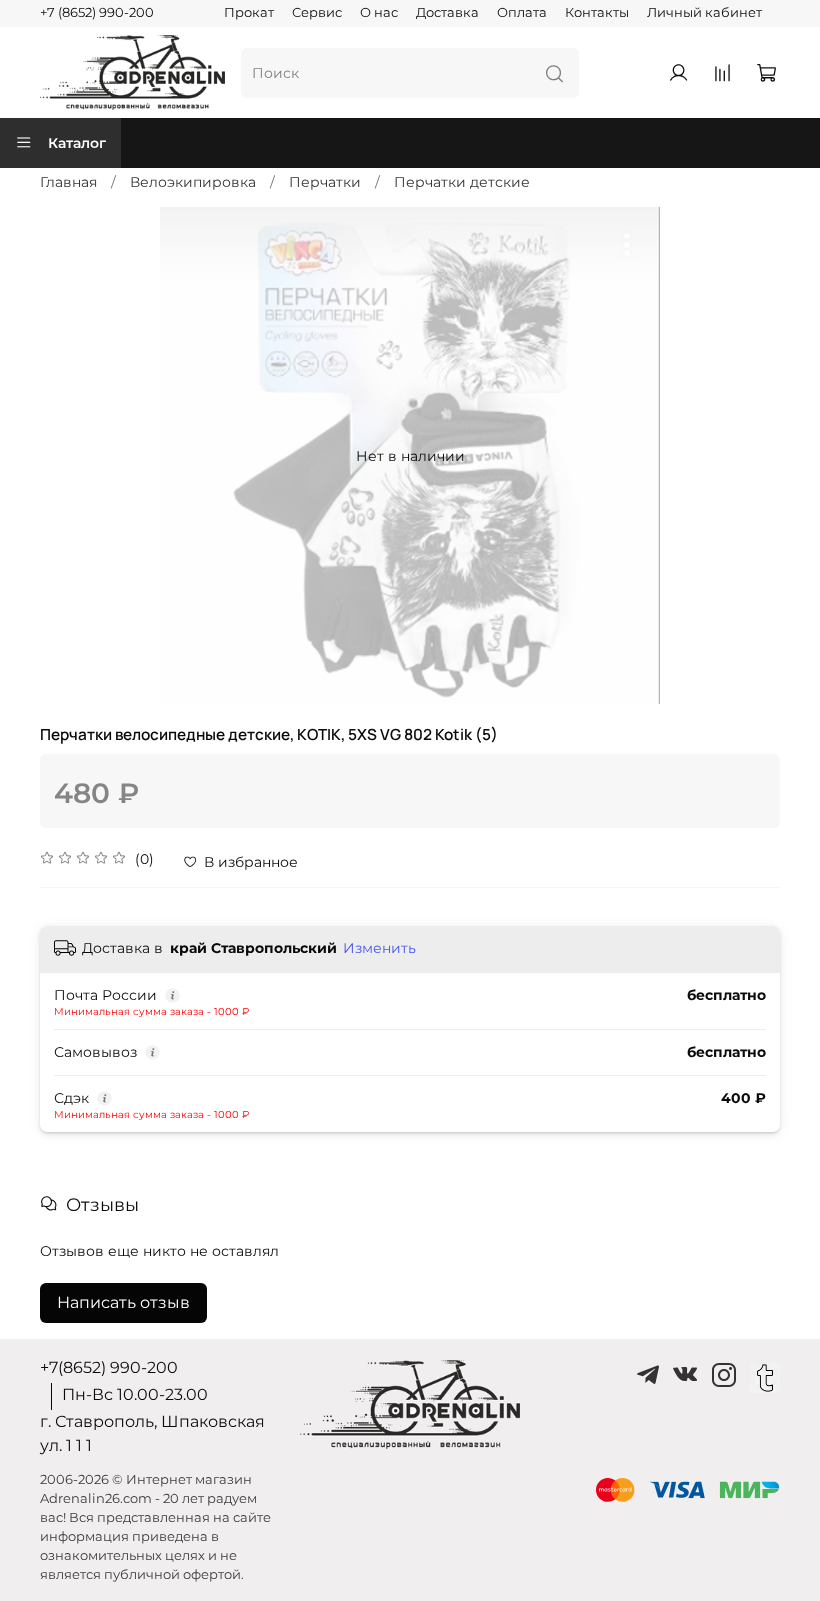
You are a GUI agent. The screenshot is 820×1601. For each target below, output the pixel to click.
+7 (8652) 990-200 (97, 12)
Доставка (447, 12)
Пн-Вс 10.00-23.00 (135, 1394)
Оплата (522, 12)
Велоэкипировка (193, 182)
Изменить (379, 948)
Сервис (317, 12)
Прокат (249, 12)
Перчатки (325, 182)
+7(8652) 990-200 (109, 1367)
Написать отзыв (123, 1302)
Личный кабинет (704, 12)
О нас (379, 12)
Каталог (77, 143)
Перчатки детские (462, 182)
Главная (68, 182)
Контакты (597, 12)
